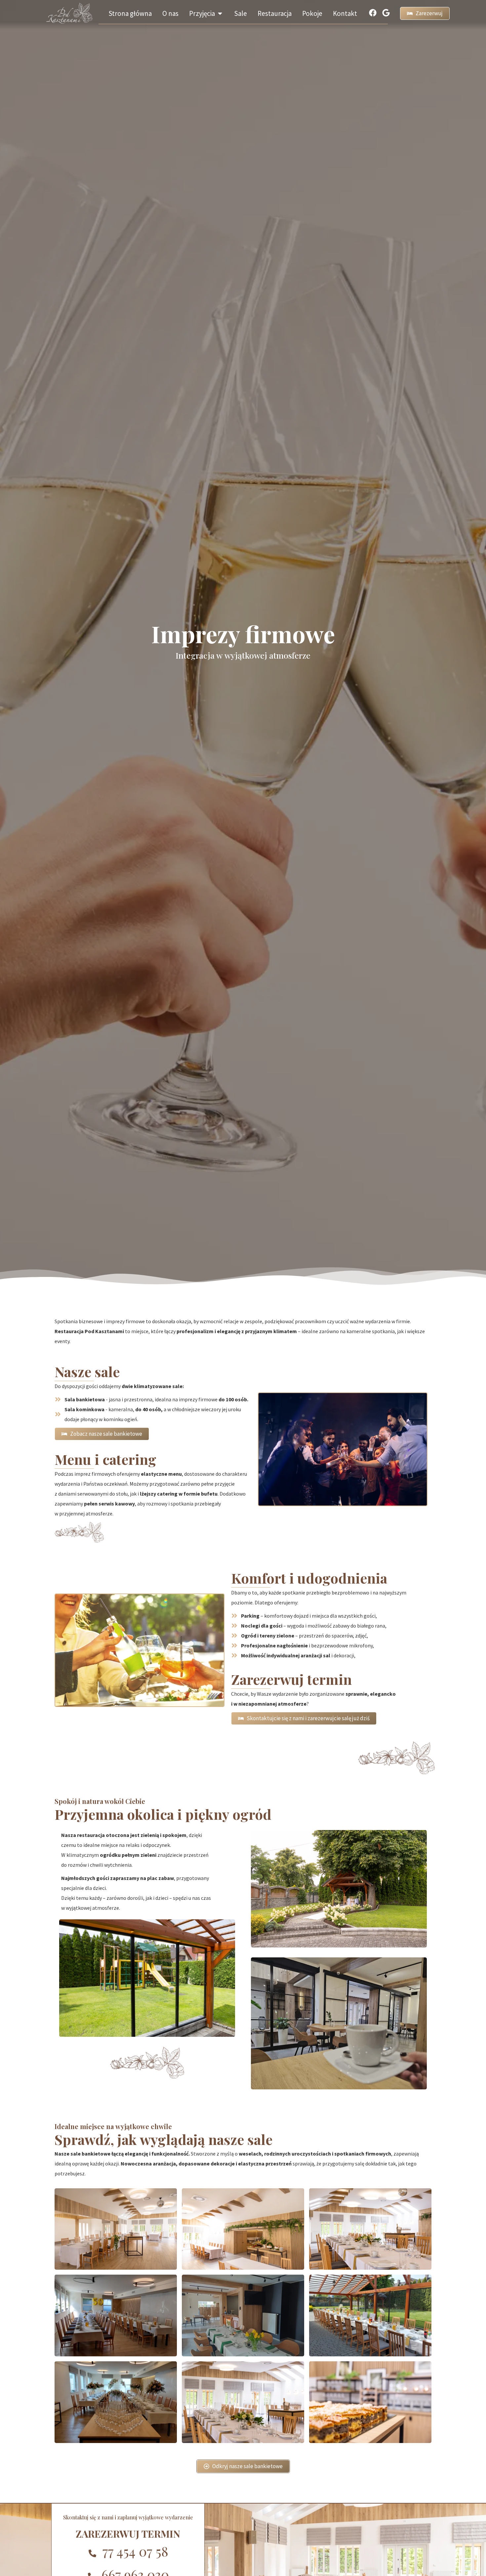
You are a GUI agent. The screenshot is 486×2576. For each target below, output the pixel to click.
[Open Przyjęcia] (220, 14)
